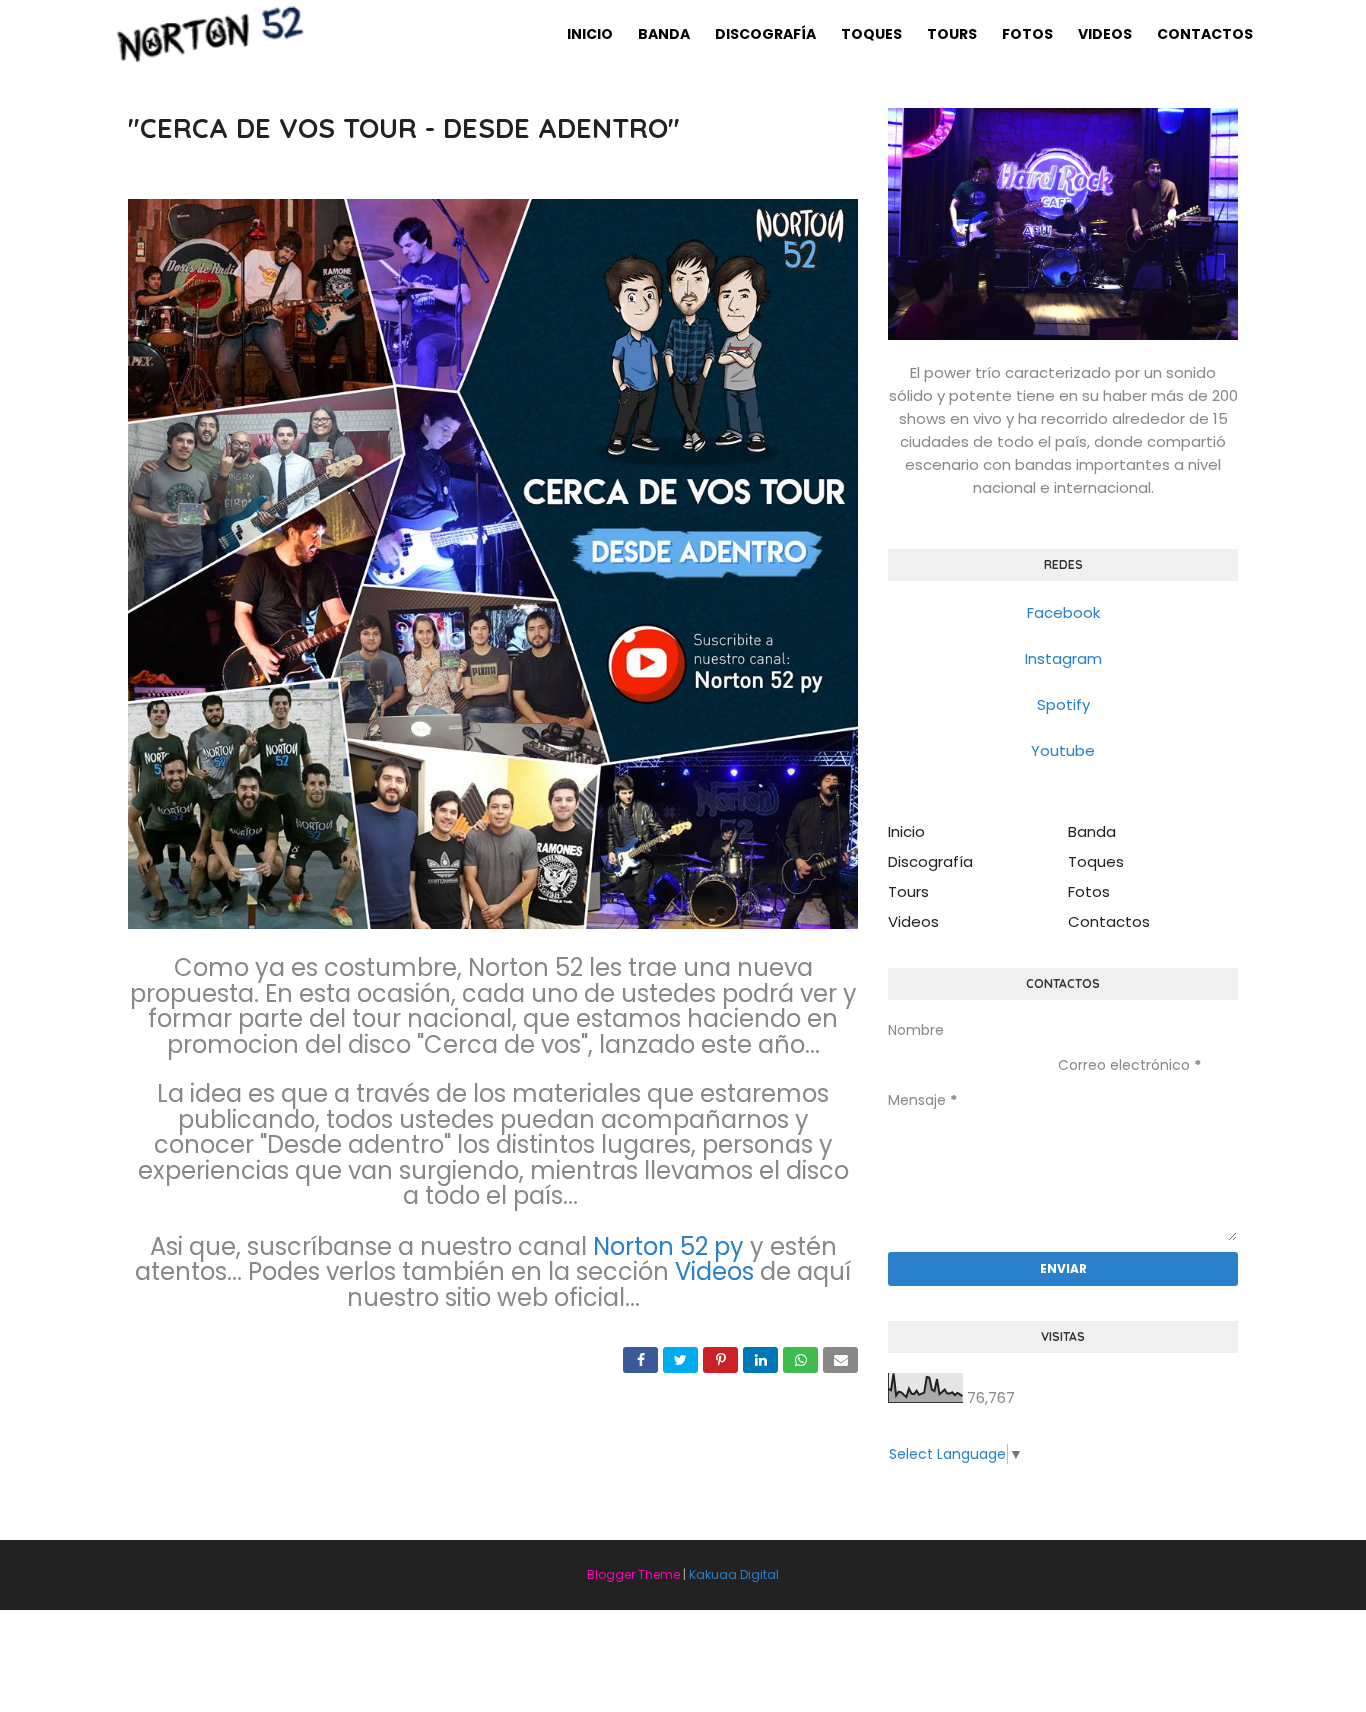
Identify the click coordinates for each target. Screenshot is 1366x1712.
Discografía (930, 861)
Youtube (1063, 750)
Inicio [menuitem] (590, 34)
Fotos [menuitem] (1027, 34)
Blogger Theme (633, 1574)
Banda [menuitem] (664, 34)
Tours (908, 891)
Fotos (1089, 891)
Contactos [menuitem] (1205, 34)
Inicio (906, 831)
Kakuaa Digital (734, 1574)
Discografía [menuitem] (765, 34)
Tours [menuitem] (952, 34)
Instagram (1063, 658)
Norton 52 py (668, 1246)
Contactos (1109, 921)
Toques (1096, 861)
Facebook (1063, 612)
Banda (1092, 831)
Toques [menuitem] (871, 34)
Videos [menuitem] (1105, 34)
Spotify (1063, 704)
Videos (714, 1271)
